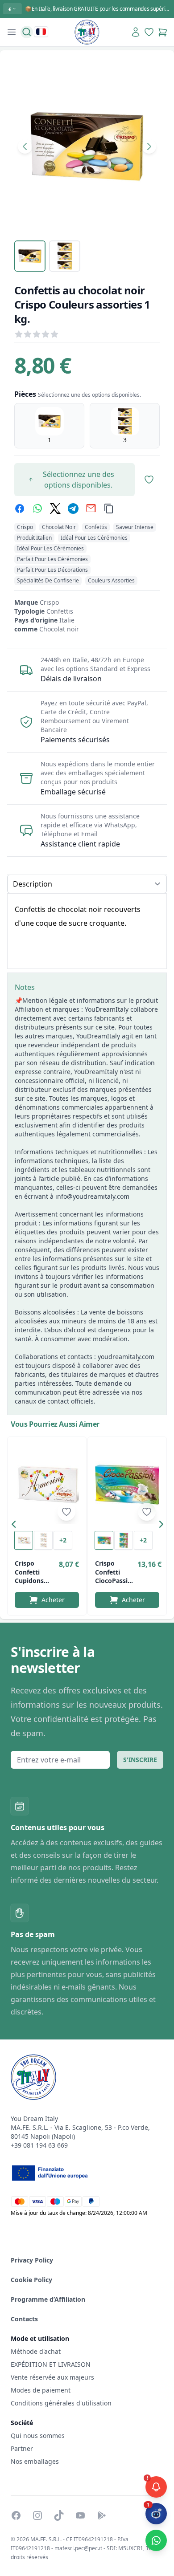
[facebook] (20, 509)
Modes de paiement (41, 2390)
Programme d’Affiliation (48, 2299)
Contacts (24, 2319)
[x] (55, 509)
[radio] (49, 426)
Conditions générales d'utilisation (61, 2403)
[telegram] (73, 509)
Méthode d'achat (36, 2351)
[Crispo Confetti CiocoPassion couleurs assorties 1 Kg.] (127, 1484)
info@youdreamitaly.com (92, 1196)
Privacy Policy (32, 2260)
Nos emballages (35, 2461)
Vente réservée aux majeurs (52, 2377)
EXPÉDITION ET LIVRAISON (52, 2364)
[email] (91, 509)
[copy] (109, 509)
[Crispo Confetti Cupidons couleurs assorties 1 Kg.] (47, 1484)
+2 (63, 1540)
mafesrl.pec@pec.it (78, 2548)
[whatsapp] (37, 509)
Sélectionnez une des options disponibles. (79, 480)
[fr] (41, 32)
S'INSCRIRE (140, 1760)
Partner (22, 2448)
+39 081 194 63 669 (39, 2145)
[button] (16, 1526)
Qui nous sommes (38, 2436)
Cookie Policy (31, 2280)
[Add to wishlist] (66, 1512)
